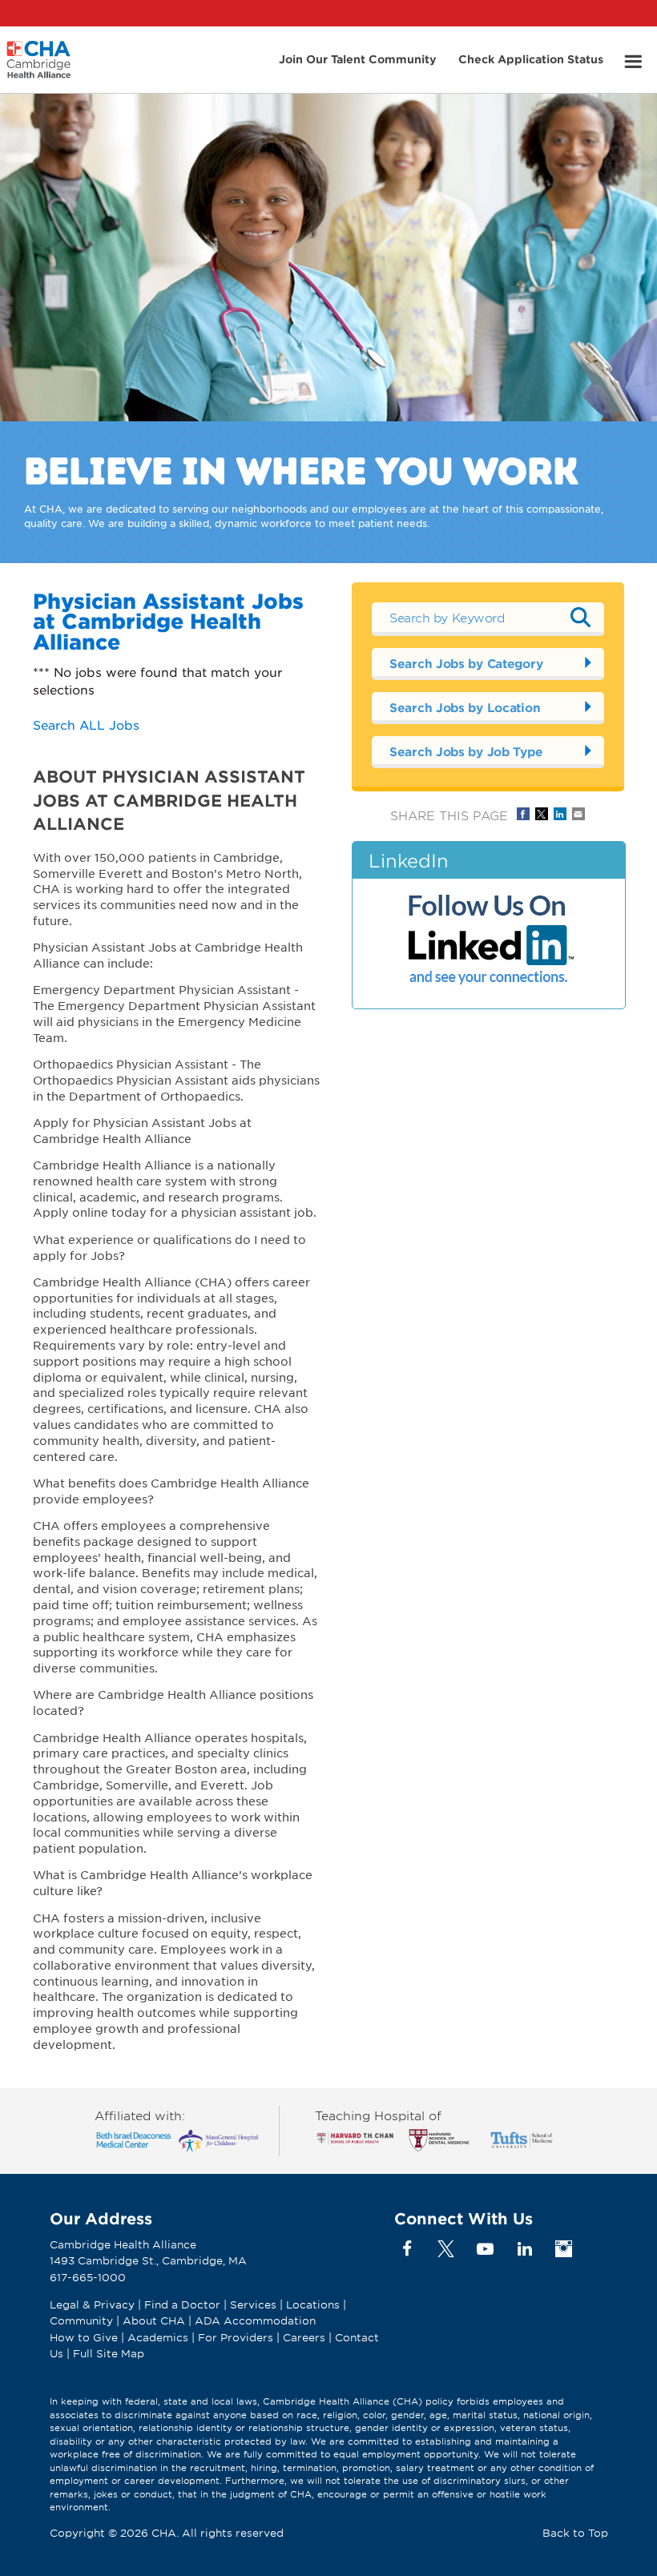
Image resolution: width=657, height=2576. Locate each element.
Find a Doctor (182, 2304)
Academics (158, 2337)
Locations (313, 2304)
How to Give (84, 2337)
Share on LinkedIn (560, 814)
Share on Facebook (523, 814)
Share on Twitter (542, 814)
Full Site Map (109, 2353)
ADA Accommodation (255, 2320)
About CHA (154, 2320)
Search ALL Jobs (86, 724)
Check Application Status (531, 59)
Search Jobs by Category (466, 663)
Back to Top (575, 2533)
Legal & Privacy (92, 2304)
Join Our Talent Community (358, 59)
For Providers (236, 2337)
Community (81, 2320)
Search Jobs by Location (465, 707)
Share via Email (578, 814)
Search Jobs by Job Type (466, 751)
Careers (304, 2337)
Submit (580, 617)
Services (255, 2304)
